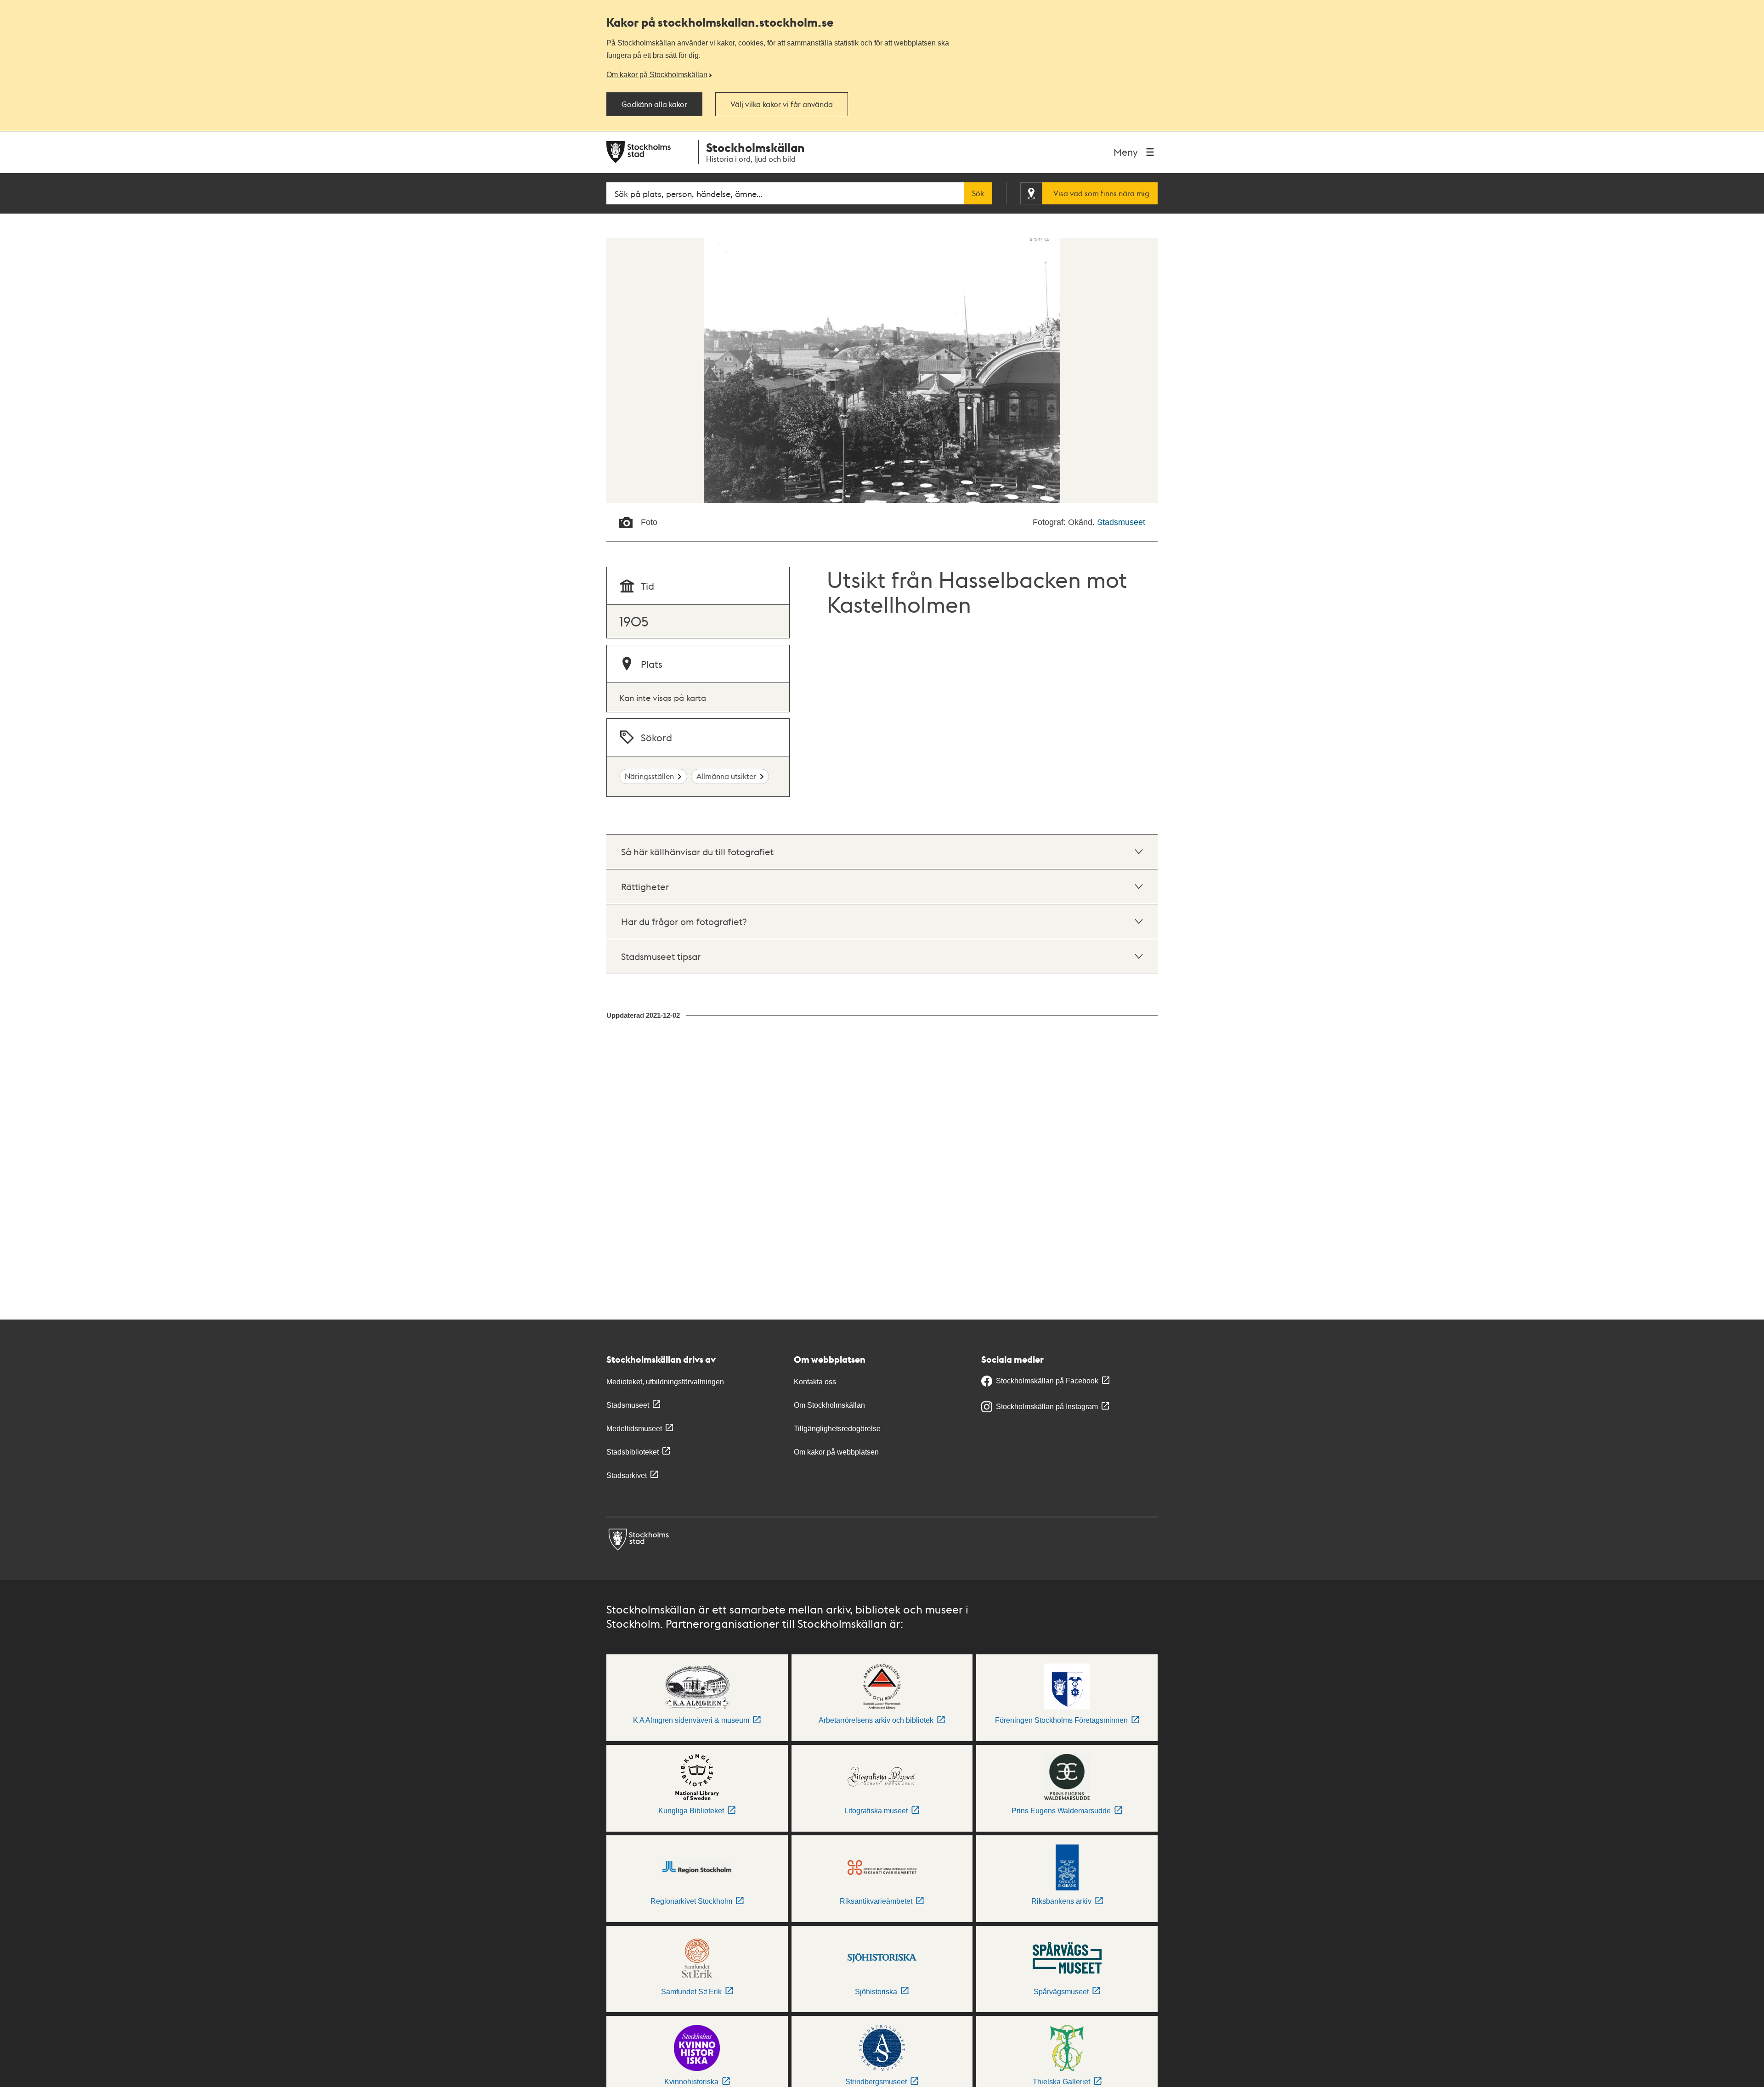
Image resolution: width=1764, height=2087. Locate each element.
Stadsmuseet (1121, 522)
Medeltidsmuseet (634, 1429)
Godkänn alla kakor (654, 104)
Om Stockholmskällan (829, 1405)
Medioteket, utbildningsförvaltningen (665, 1382)
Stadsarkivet (627, 1475)
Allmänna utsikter (726, 776)
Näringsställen (649, 776)
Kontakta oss (815, 1382)
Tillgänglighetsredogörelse (837, 1429)
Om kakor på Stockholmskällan (657, 74)
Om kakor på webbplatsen (836, 1452)
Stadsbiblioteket (633, 1452)
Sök (978, 193)
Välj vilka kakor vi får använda (782, 104)
